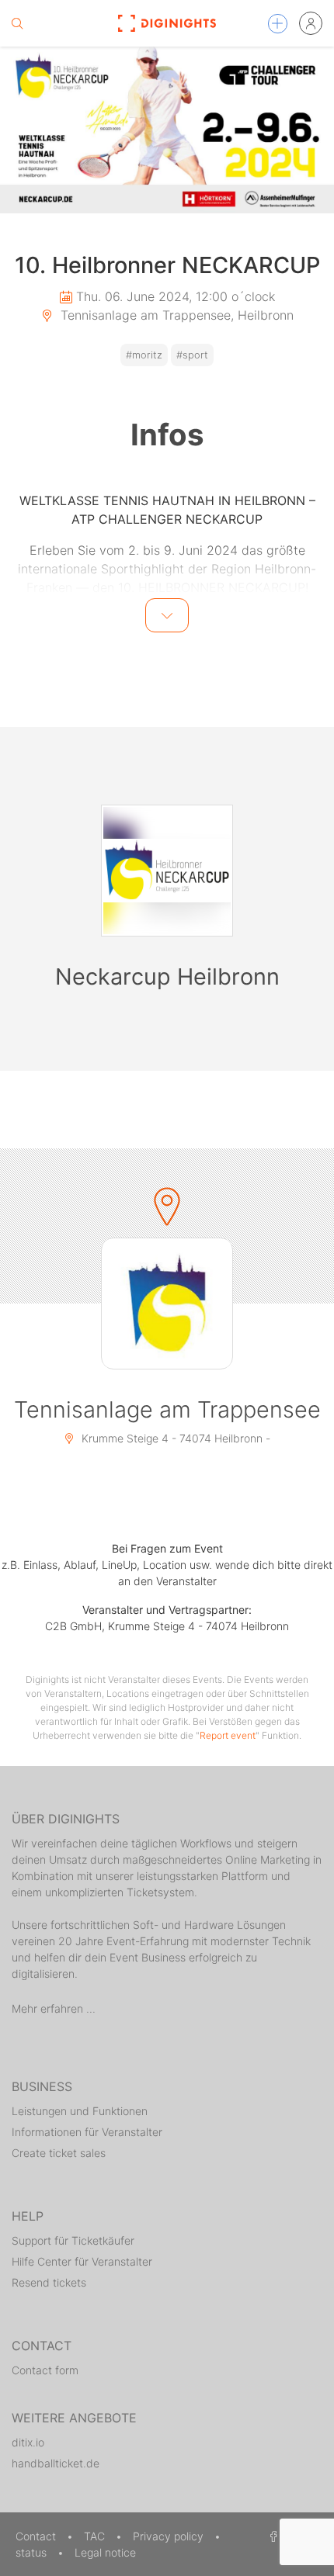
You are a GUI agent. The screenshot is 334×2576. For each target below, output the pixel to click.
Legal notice (105, 2552)
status (33, 2552)
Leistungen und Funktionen (80, 2111)
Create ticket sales (59, 2153)
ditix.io (28, 2442)
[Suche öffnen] (17, 23)
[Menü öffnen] (278, 24)
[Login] (311, 23)
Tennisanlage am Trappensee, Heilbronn (175, 315)
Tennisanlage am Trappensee (167, 1409)
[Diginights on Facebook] (271, 2536)
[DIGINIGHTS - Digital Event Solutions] (167, 23)
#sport (192, 355)
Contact (37, 2536)
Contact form (45, 2370)
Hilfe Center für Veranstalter (82, 2261)
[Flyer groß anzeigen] (167, 130)
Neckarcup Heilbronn (167, 976)
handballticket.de (56, 2463)
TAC (96, 2536)
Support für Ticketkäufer (73, 2240)
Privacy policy (170, 2536)
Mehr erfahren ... (54, 2008)
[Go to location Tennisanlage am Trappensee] (167, 1304)
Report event (228, 1735)
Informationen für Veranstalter (87, 2132)
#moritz (144, 355)
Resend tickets (49, 2282)
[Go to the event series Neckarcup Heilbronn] (167, 871)
